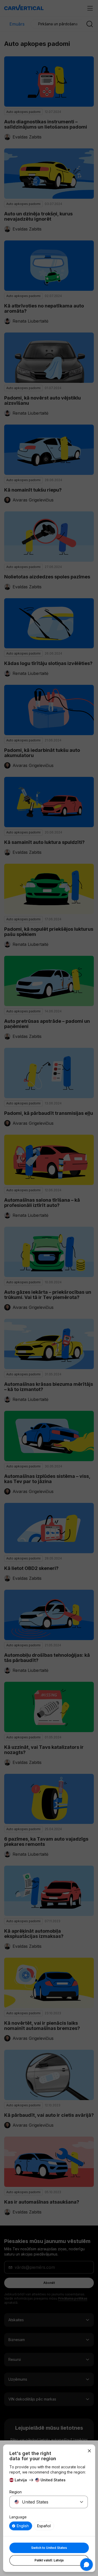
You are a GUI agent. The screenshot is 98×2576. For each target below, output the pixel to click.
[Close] (89, 2451)
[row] (21, 2526)
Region (16, 2492)
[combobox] (42, 2502)
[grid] (49, 2526)
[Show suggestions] (82, 2502)
